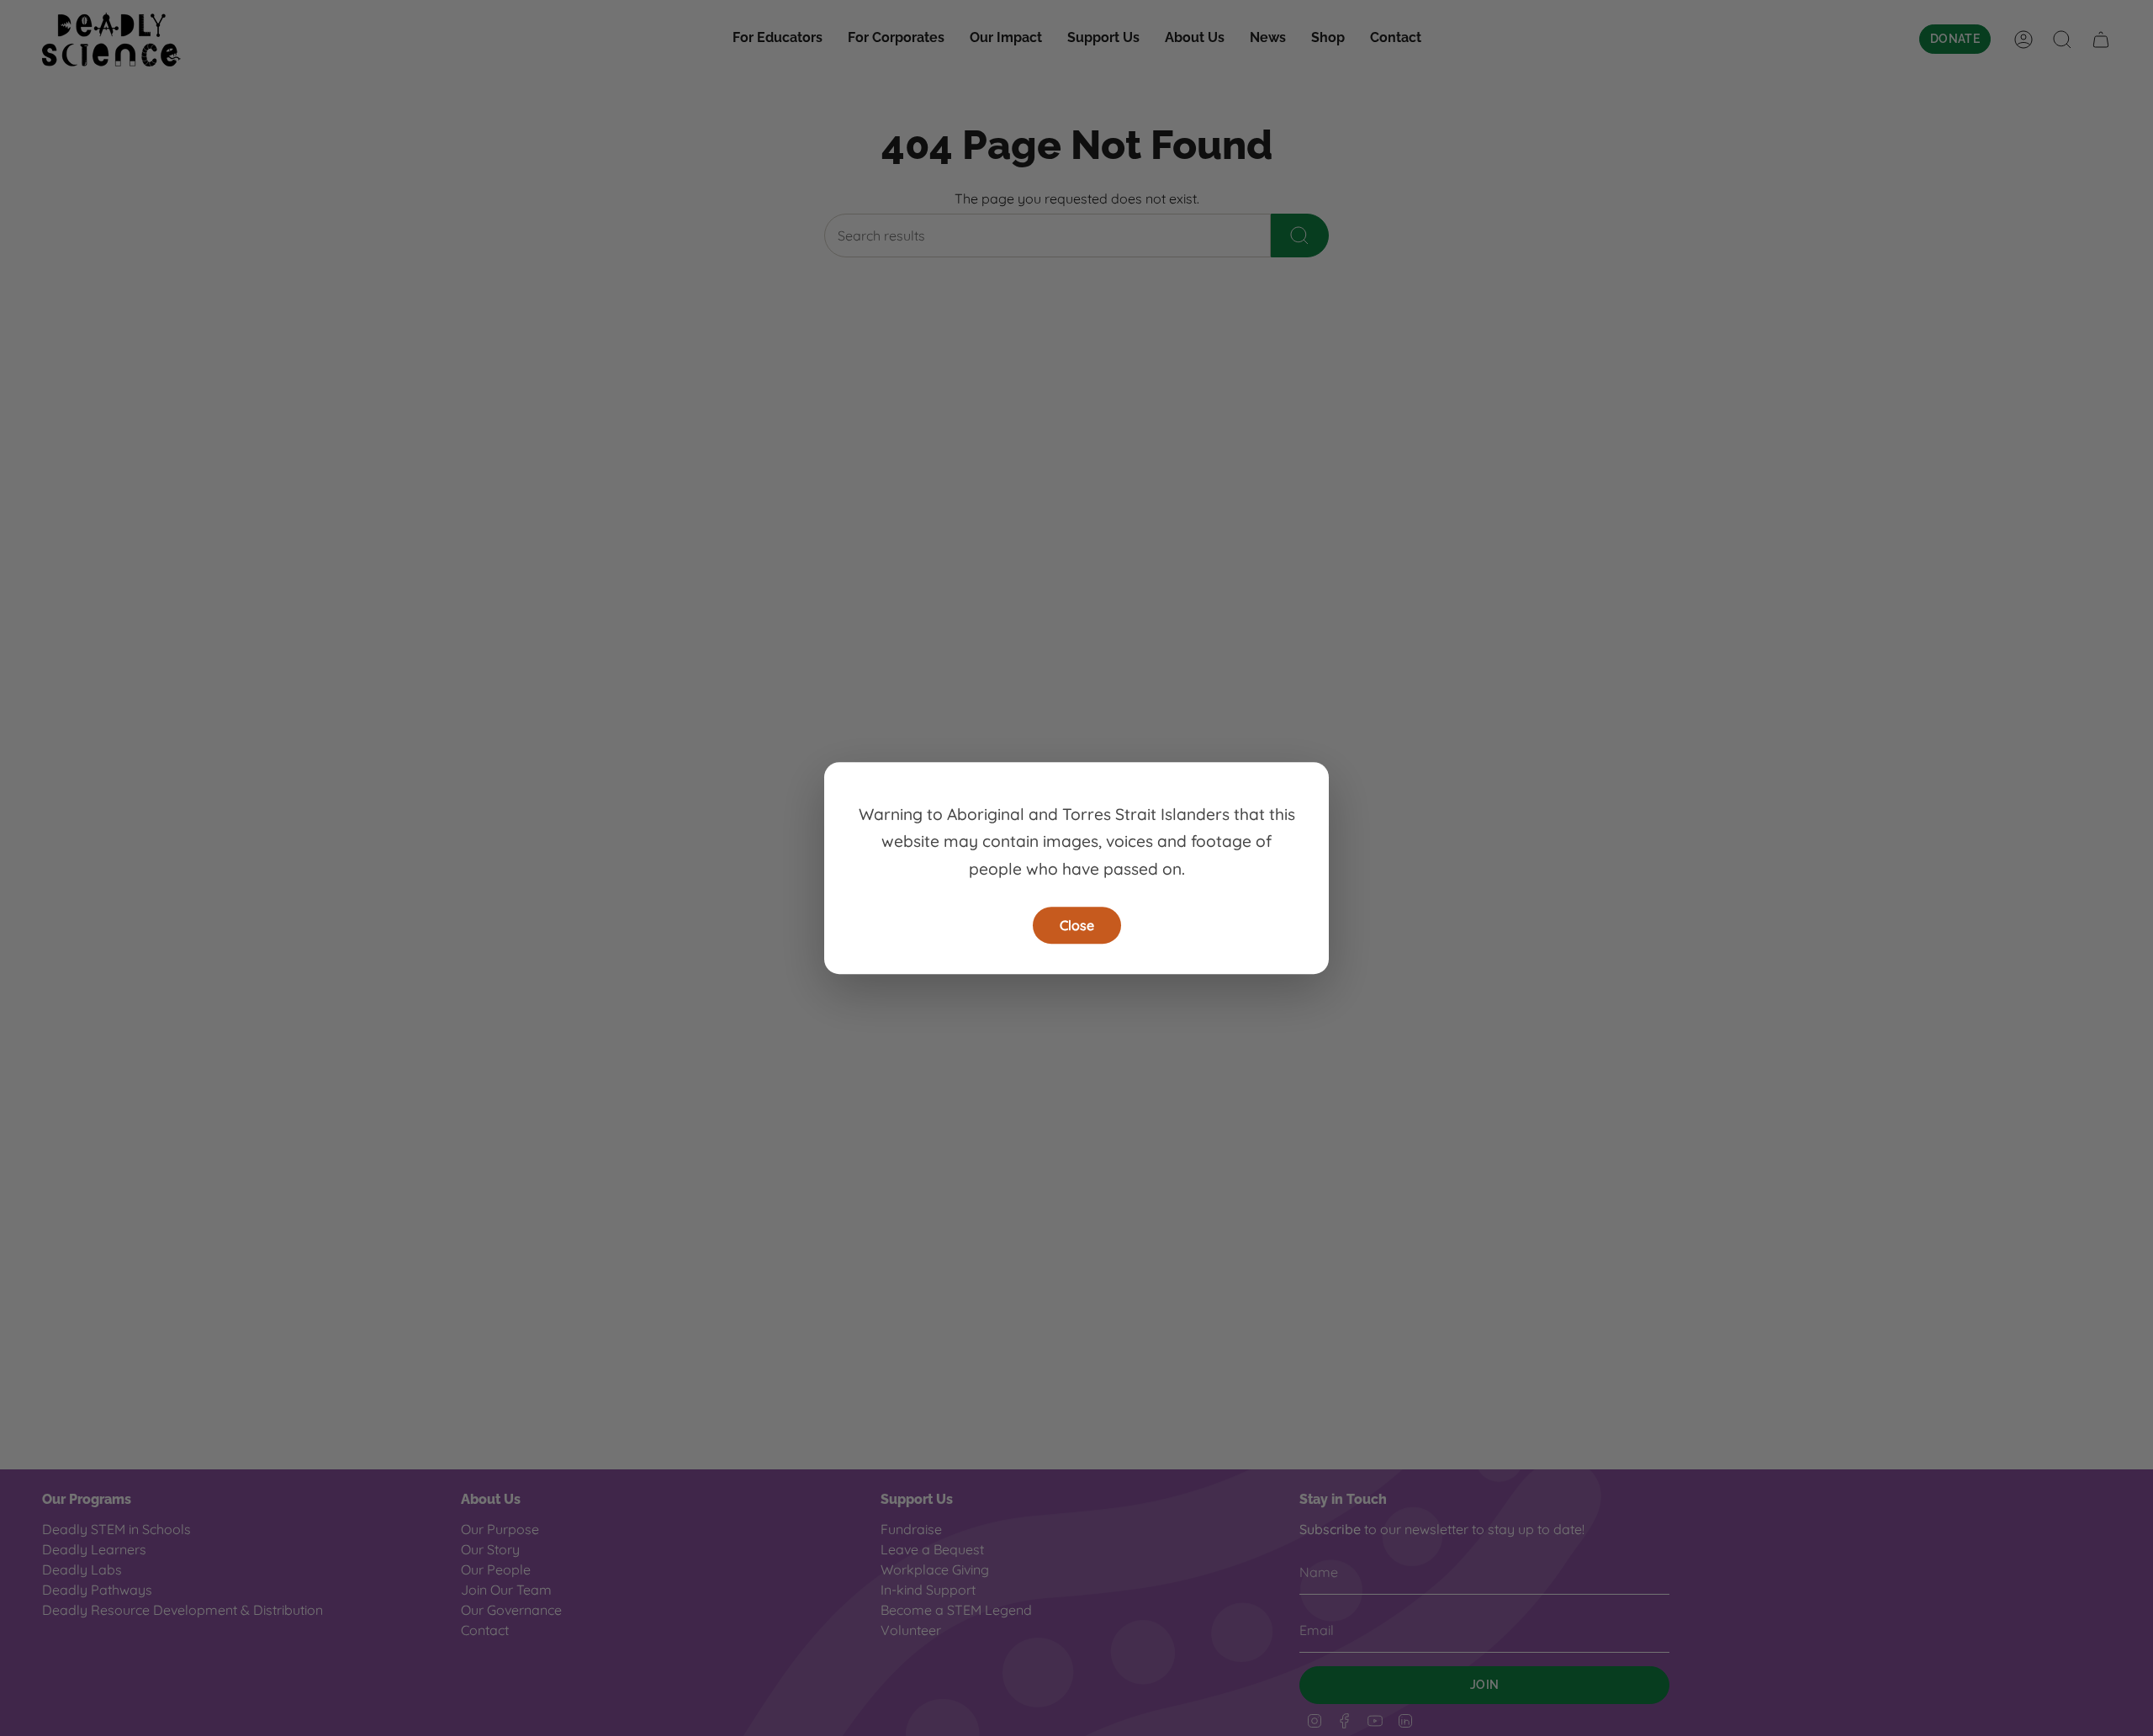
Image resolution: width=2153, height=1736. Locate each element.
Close (1077, 925)
